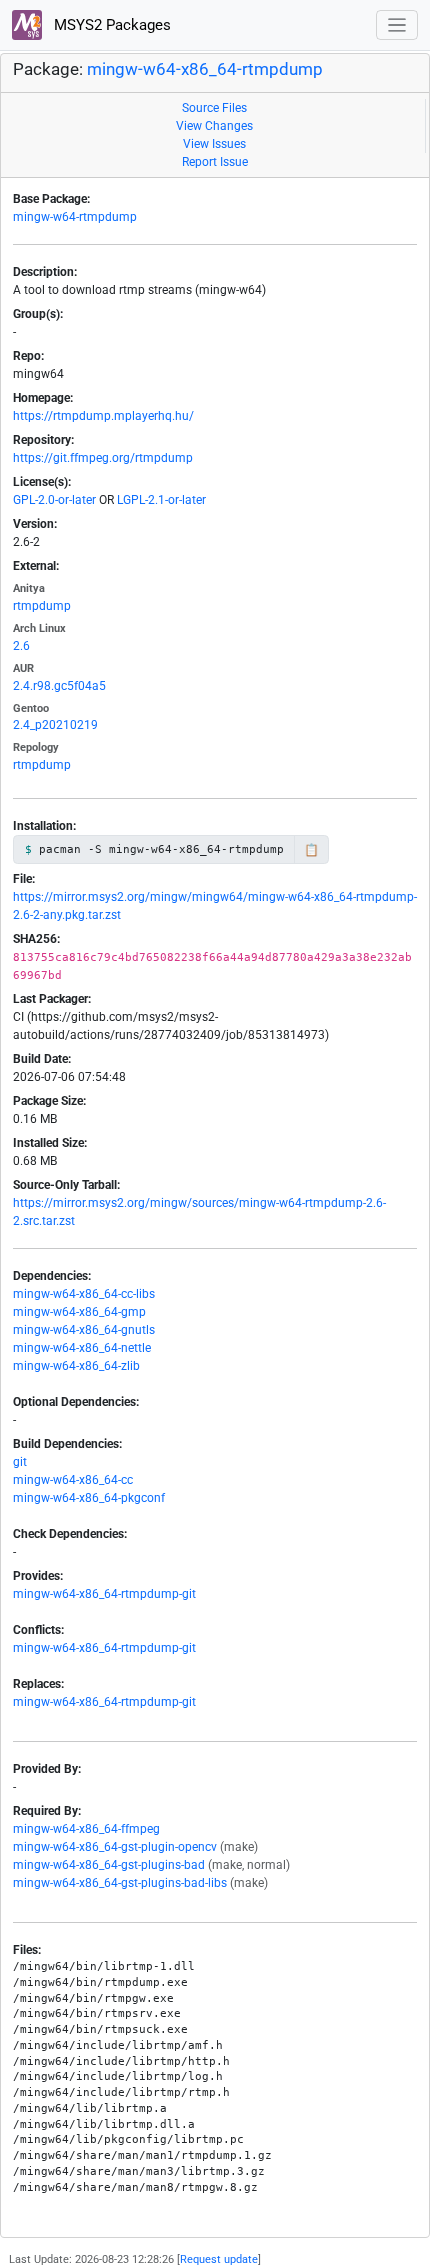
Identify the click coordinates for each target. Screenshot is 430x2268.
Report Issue (215, 162)
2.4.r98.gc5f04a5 (59, 686)
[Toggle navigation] (397, 25)
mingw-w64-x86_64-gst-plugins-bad (109, 1865)
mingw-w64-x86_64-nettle (82, 1348)
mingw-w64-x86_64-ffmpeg (86, 1829)
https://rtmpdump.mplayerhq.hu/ (103, 416)
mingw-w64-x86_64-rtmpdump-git (104, 1594)
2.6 (21, 646)
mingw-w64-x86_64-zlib (76, 1366)
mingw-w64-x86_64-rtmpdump (205, 69)
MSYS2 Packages (110, 25)
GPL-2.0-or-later (54, 500)
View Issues (214, 144)
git (20, 1462)
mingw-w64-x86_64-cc (73, 1480)
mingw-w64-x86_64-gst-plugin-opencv (115, 1847)
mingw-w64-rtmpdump (75, 217)
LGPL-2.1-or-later (161, 500)
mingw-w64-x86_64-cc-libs (84, 1294)
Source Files (214, 108)
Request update (219, 2259)
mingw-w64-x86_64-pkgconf (89, 1498)
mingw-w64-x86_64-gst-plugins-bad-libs (120, 1883)
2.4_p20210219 (55, 725)
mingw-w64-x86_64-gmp (79, 1312)
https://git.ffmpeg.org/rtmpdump (103, 458)
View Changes (214, 126)
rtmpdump (42, 606)
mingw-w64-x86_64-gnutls (84, 1330)
